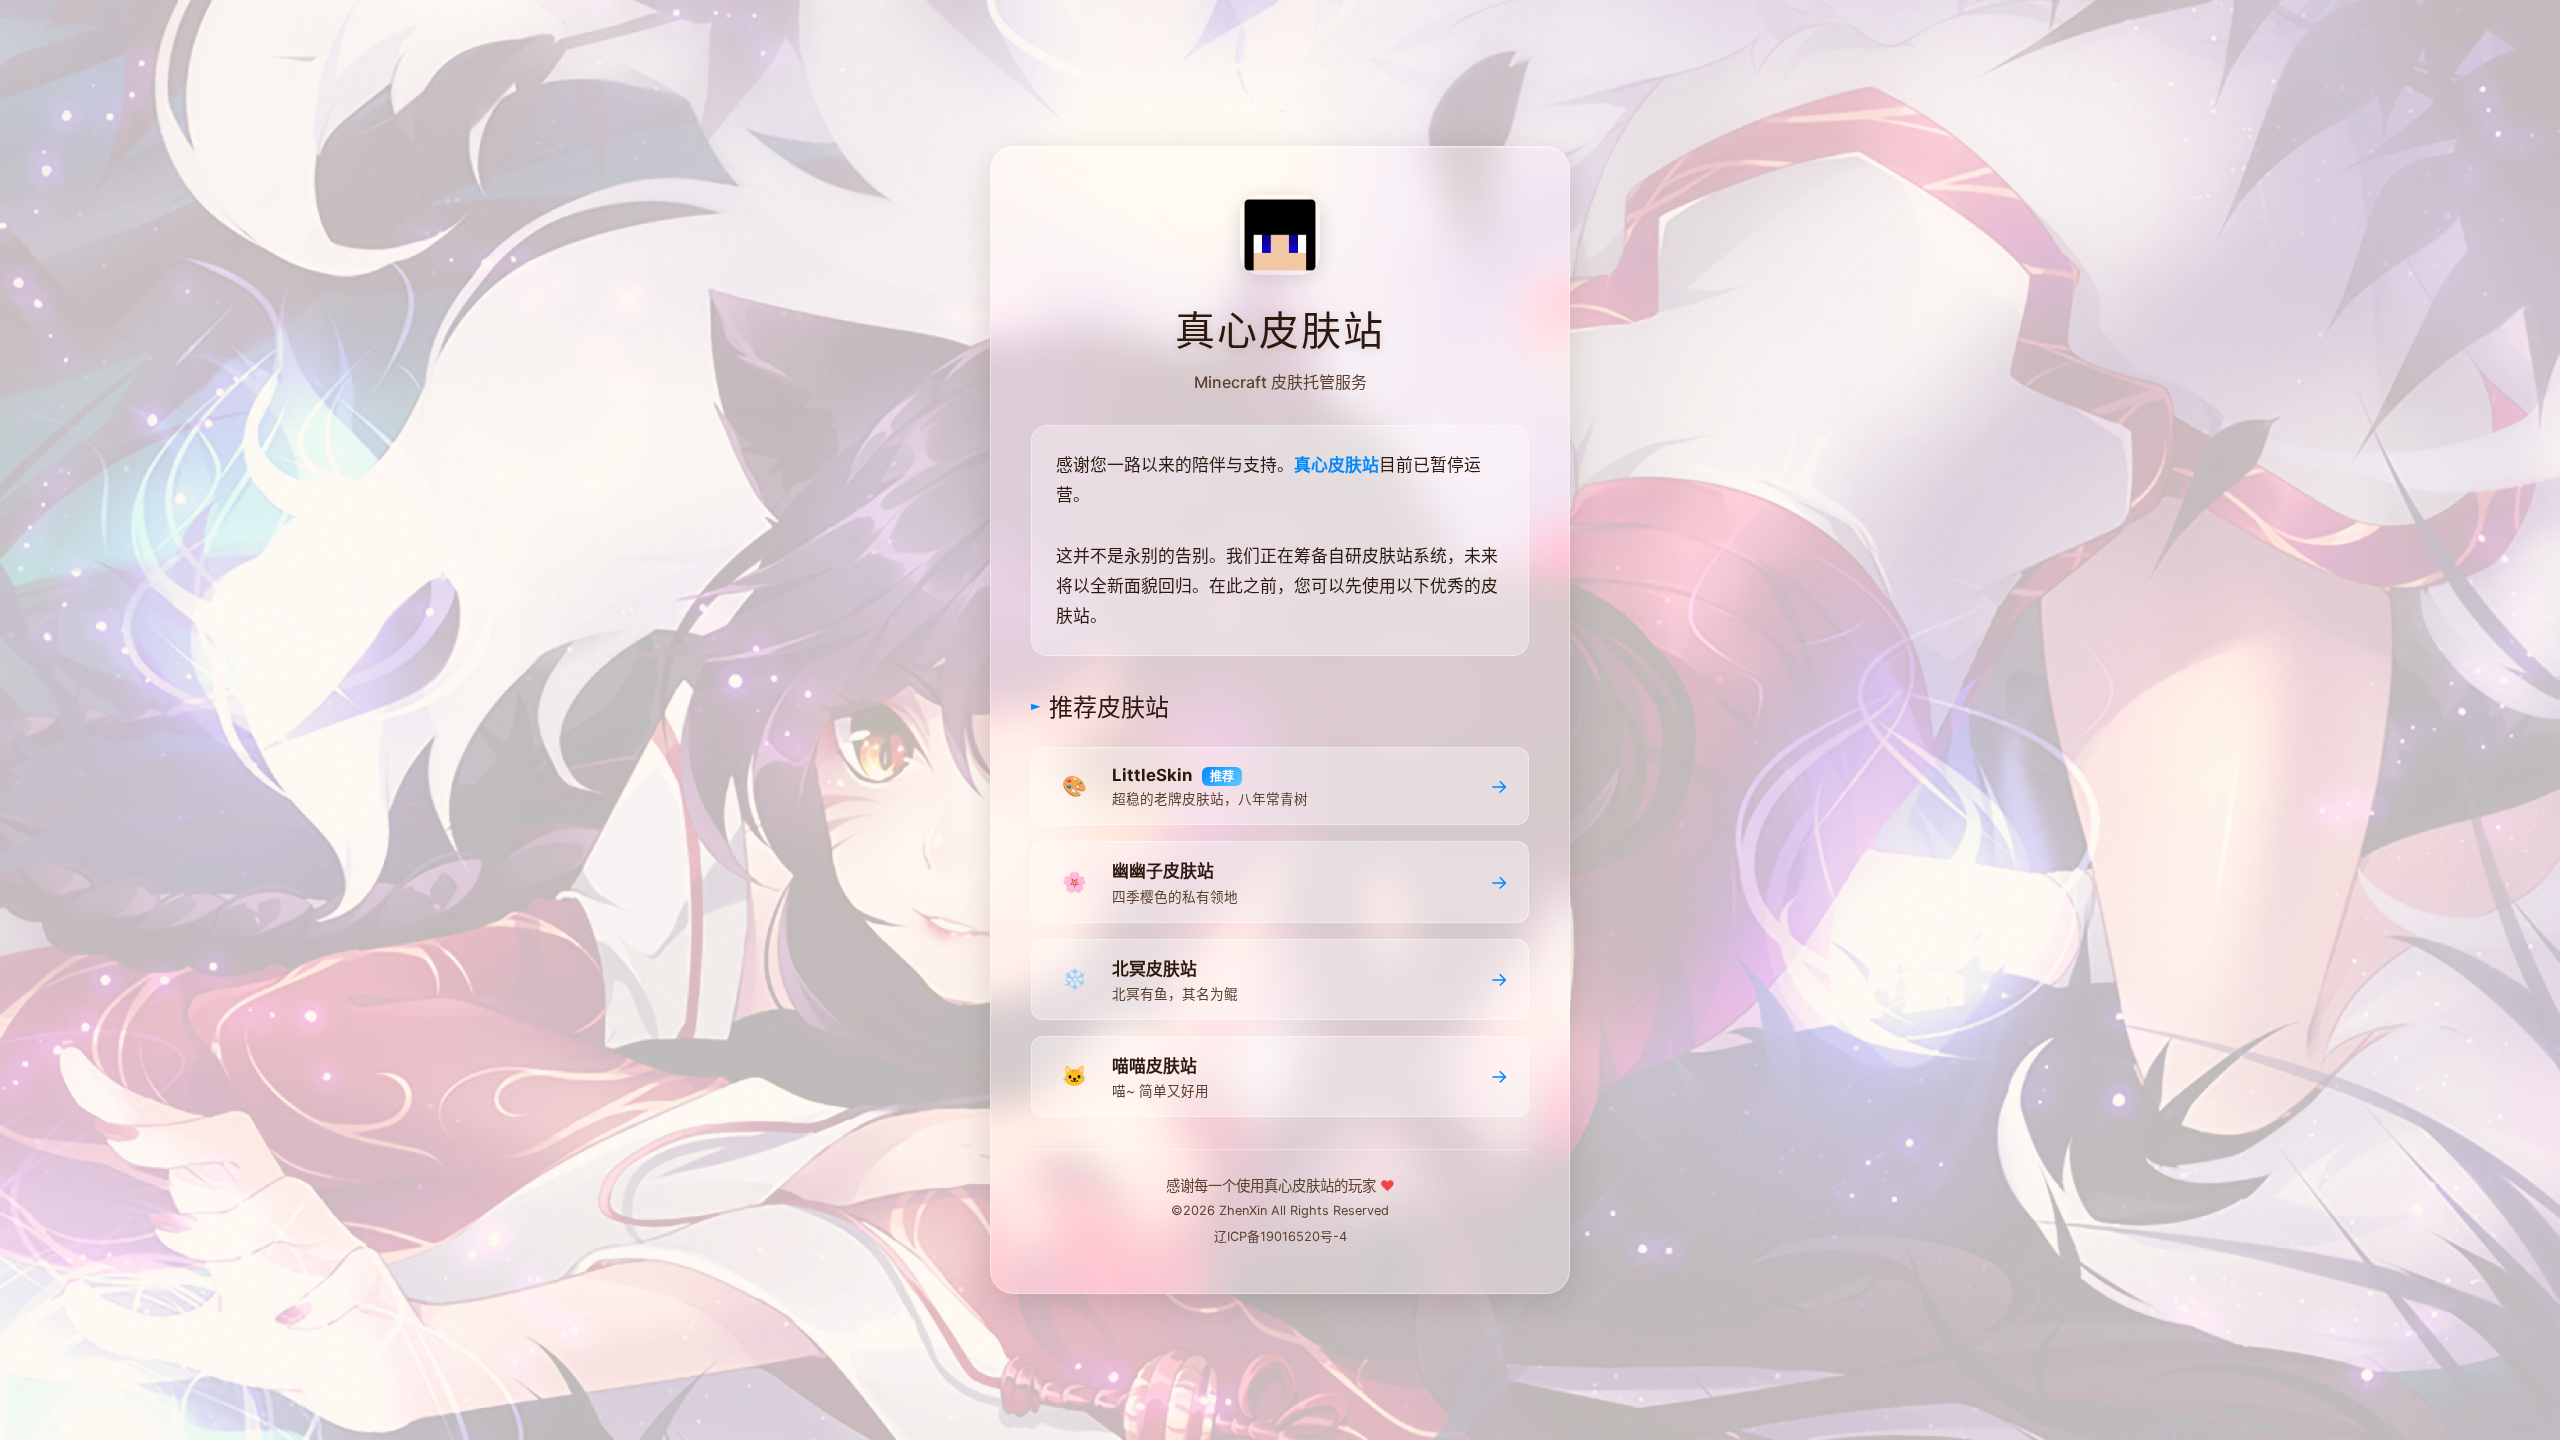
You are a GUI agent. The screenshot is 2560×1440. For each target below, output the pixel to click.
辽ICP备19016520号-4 (1280, 1236)
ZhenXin (1243, 1210)
